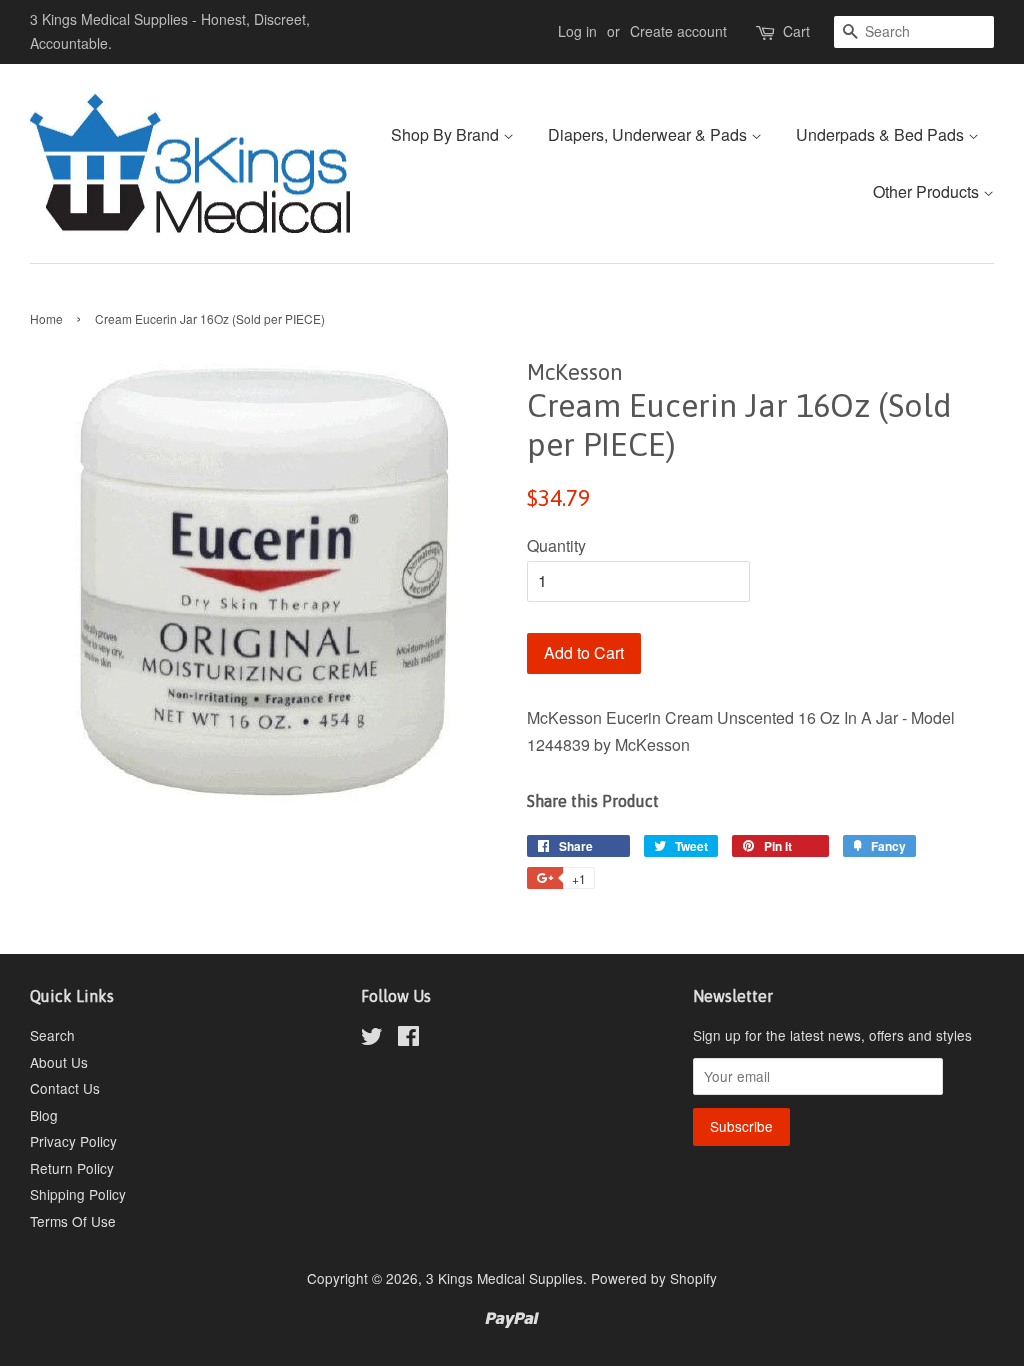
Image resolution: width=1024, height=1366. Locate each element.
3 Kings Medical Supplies (504, 1278)
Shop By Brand (447, 134)
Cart (796, 31)
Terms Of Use (73, 1221)
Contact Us (65, 1088)
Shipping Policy (78, 1194)
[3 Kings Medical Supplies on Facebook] (408, 1039)
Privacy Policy (73, 1141)
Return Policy (72, 1168)
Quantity (556, 545)
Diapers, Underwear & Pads (649, 134)
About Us (59, 1062)
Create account (678, 31)
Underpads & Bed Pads (882, 134)
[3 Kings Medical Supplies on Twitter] (372, 1039)
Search (52, 1035)
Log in (577, 31)
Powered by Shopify (654, 1278)
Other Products (928, 191)
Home (46, 318)
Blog (44, 1115)
